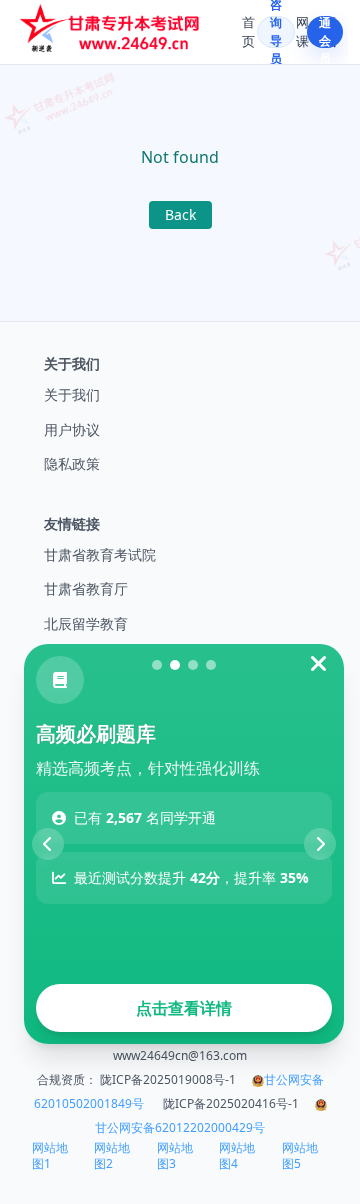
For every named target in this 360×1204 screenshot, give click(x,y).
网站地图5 (300, 1156)
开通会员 (325, 32)
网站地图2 (112, 1156)
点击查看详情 (184, 1008)
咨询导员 (276, 32)
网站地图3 (175, 1156)
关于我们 (72, 394)
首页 (248, 32)
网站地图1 (50, 1156)
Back (180, 214)
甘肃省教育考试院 (100, 554)
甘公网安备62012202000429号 (180, 1127)
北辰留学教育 (86, 623)
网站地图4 (237, 1156)
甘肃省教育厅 (86, 588)
